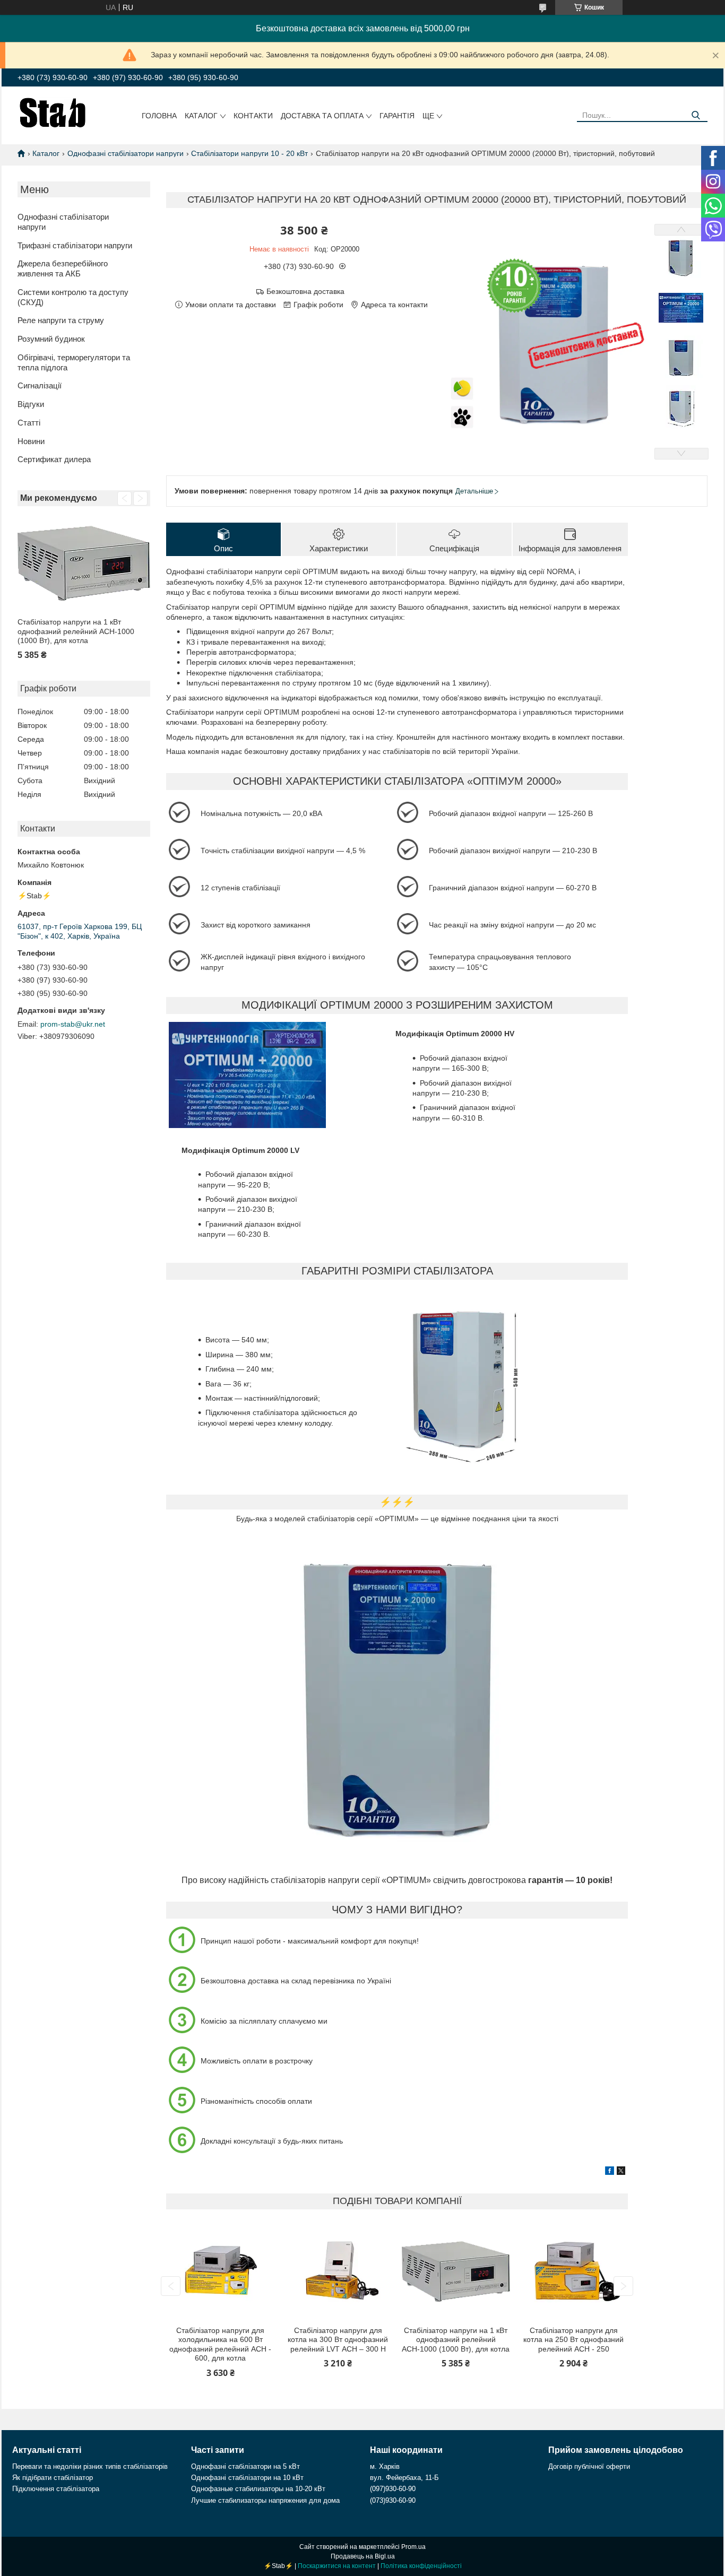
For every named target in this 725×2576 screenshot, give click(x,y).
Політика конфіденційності (421, 2566)
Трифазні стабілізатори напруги (75, 245)
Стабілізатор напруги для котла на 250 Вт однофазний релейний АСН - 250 (573, 2340)
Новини (31, 441)
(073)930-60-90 (393, 2500)
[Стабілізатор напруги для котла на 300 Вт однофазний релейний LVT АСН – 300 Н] (338, 2272)
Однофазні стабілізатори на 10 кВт (247, 2478)
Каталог (201, 116)
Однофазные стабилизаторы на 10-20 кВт (258, 2489)
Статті (29, 423)
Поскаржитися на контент (337, 2566)
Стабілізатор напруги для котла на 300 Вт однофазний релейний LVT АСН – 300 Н (338, 2340)
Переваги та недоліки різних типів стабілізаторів (90, 2466)
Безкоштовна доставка (305, 291)
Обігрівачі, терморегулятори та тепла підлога (74, 362)
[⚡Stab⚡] (53, 112)
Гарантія (397, 116)
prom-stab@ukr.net (73, 1024)
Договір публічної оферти (589, 2466)
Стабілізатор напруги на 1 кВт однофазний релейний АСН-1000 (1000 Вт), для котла (76, 631)
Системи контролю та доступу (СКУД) (73, 297)
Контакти (253, 116)
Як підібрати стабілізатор (53, 2478)
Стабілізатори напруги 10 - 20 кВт (249, 153)
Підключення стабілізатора (56, 2489)
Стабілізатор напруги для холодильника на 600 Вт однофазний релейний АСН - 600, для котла (220, 2344)
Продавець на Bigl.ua (363, 2556)
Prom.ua (413, 2547)
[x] (621, 2172)
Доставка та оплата (322, 116)
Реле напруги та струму (61, 320)
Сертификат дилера (54, 459)
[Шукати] (696, 115)
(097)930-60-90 (393, 2489)
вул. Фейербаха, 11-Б (404, 2478)
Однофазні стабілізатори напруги (126, 153)
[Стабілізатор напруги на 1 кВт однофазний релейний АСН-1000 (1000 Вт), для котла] (84, 563)
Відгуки (31, 404)
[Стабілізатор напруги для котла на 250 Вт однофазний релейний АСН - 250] (574, 2272)
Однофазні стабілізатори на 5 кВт (245, 2466)
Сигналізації (40, 385)
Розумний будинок (51, 339)
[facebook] (610, 2172)
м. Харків (385, 2466)
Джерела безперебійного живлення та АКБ (63, 268)
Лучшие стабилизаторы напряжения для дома (265, 2500)
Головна (159, 116)
